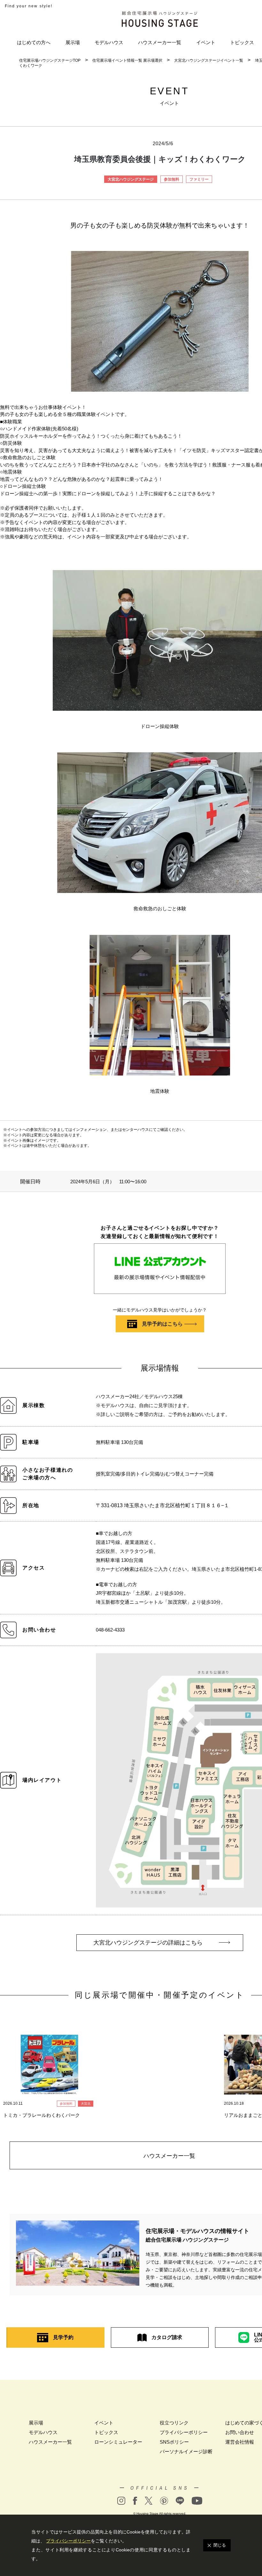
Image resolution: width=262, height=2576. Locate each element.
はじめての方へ (34, 42)
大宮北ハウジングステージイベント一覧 (209, 60)
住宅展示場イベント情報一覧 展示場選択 (127, 60)
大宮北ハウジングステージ (131, 179)
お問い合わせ (240, 2432)
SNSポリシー (174, 2442)
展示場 (73, 42)
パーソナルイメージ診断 (186, 2451)
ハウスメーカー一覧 (160, 42)
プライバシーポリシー (184, 2432)
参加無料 (172, 179)
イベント (206, 42)
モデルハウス (109, 42)
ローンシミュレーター (118, 2442)
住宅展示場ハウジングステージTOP (50, 60)
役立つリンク (174, 2423)
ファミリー (199, 179)
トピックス (242, 42)
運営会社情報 (240, 2442)
